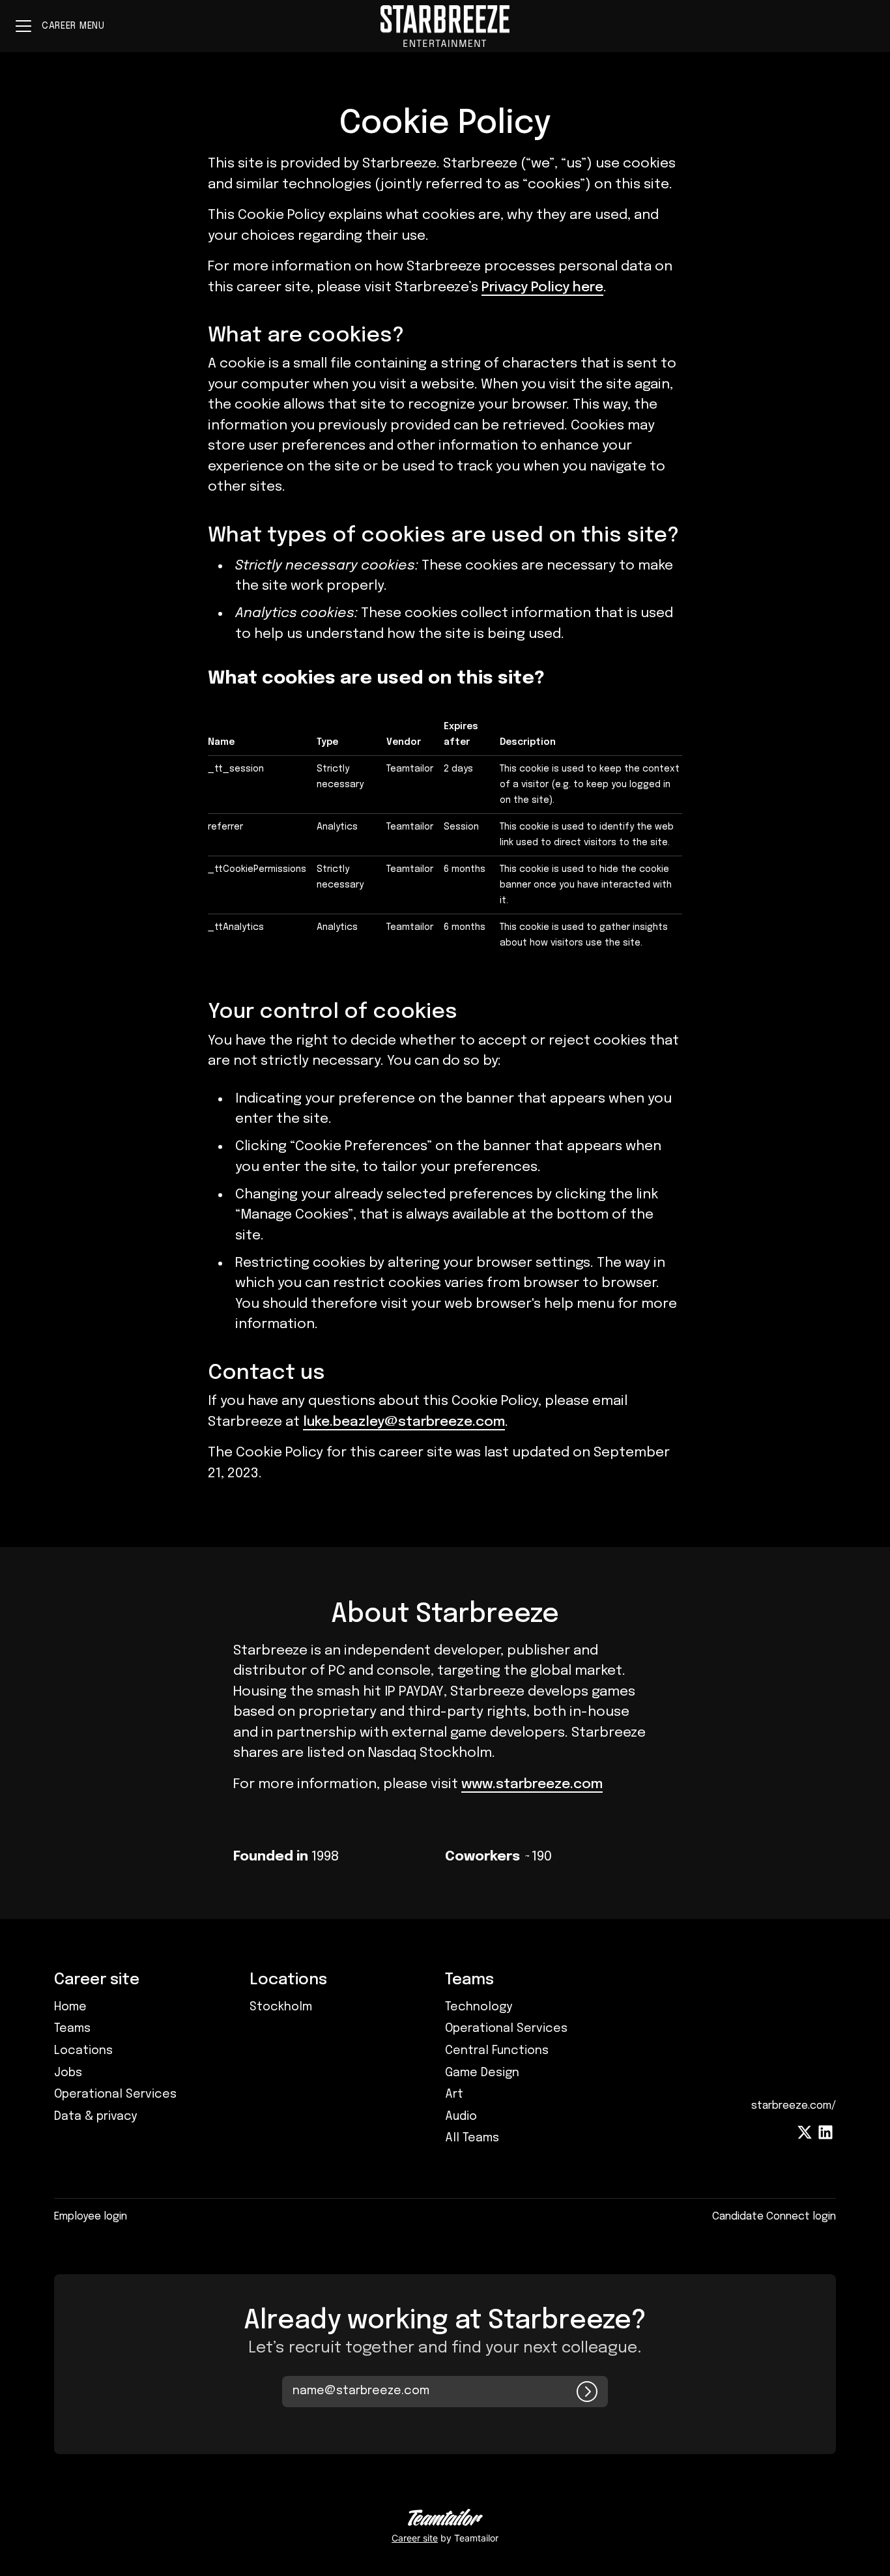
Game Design (482, 2073)
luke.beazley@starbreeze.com (404, 1422)
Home (70, 2007)
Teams (72, 2029)
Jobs (68, 2073)
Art (454, 2094)
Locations (83, 2051)
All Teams (472, 2138)
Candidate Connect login (774, 2217)
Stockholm (281, 2007)
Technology (479, 2007)
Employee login (91, 2217)
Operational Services (115, 2094)
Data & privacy (95, 2117)
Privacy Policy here (542, 287)
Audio (461, 2117)
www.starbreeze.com (532, 1784)
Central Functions (497, 2051)
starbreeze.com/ (794, 2106)
